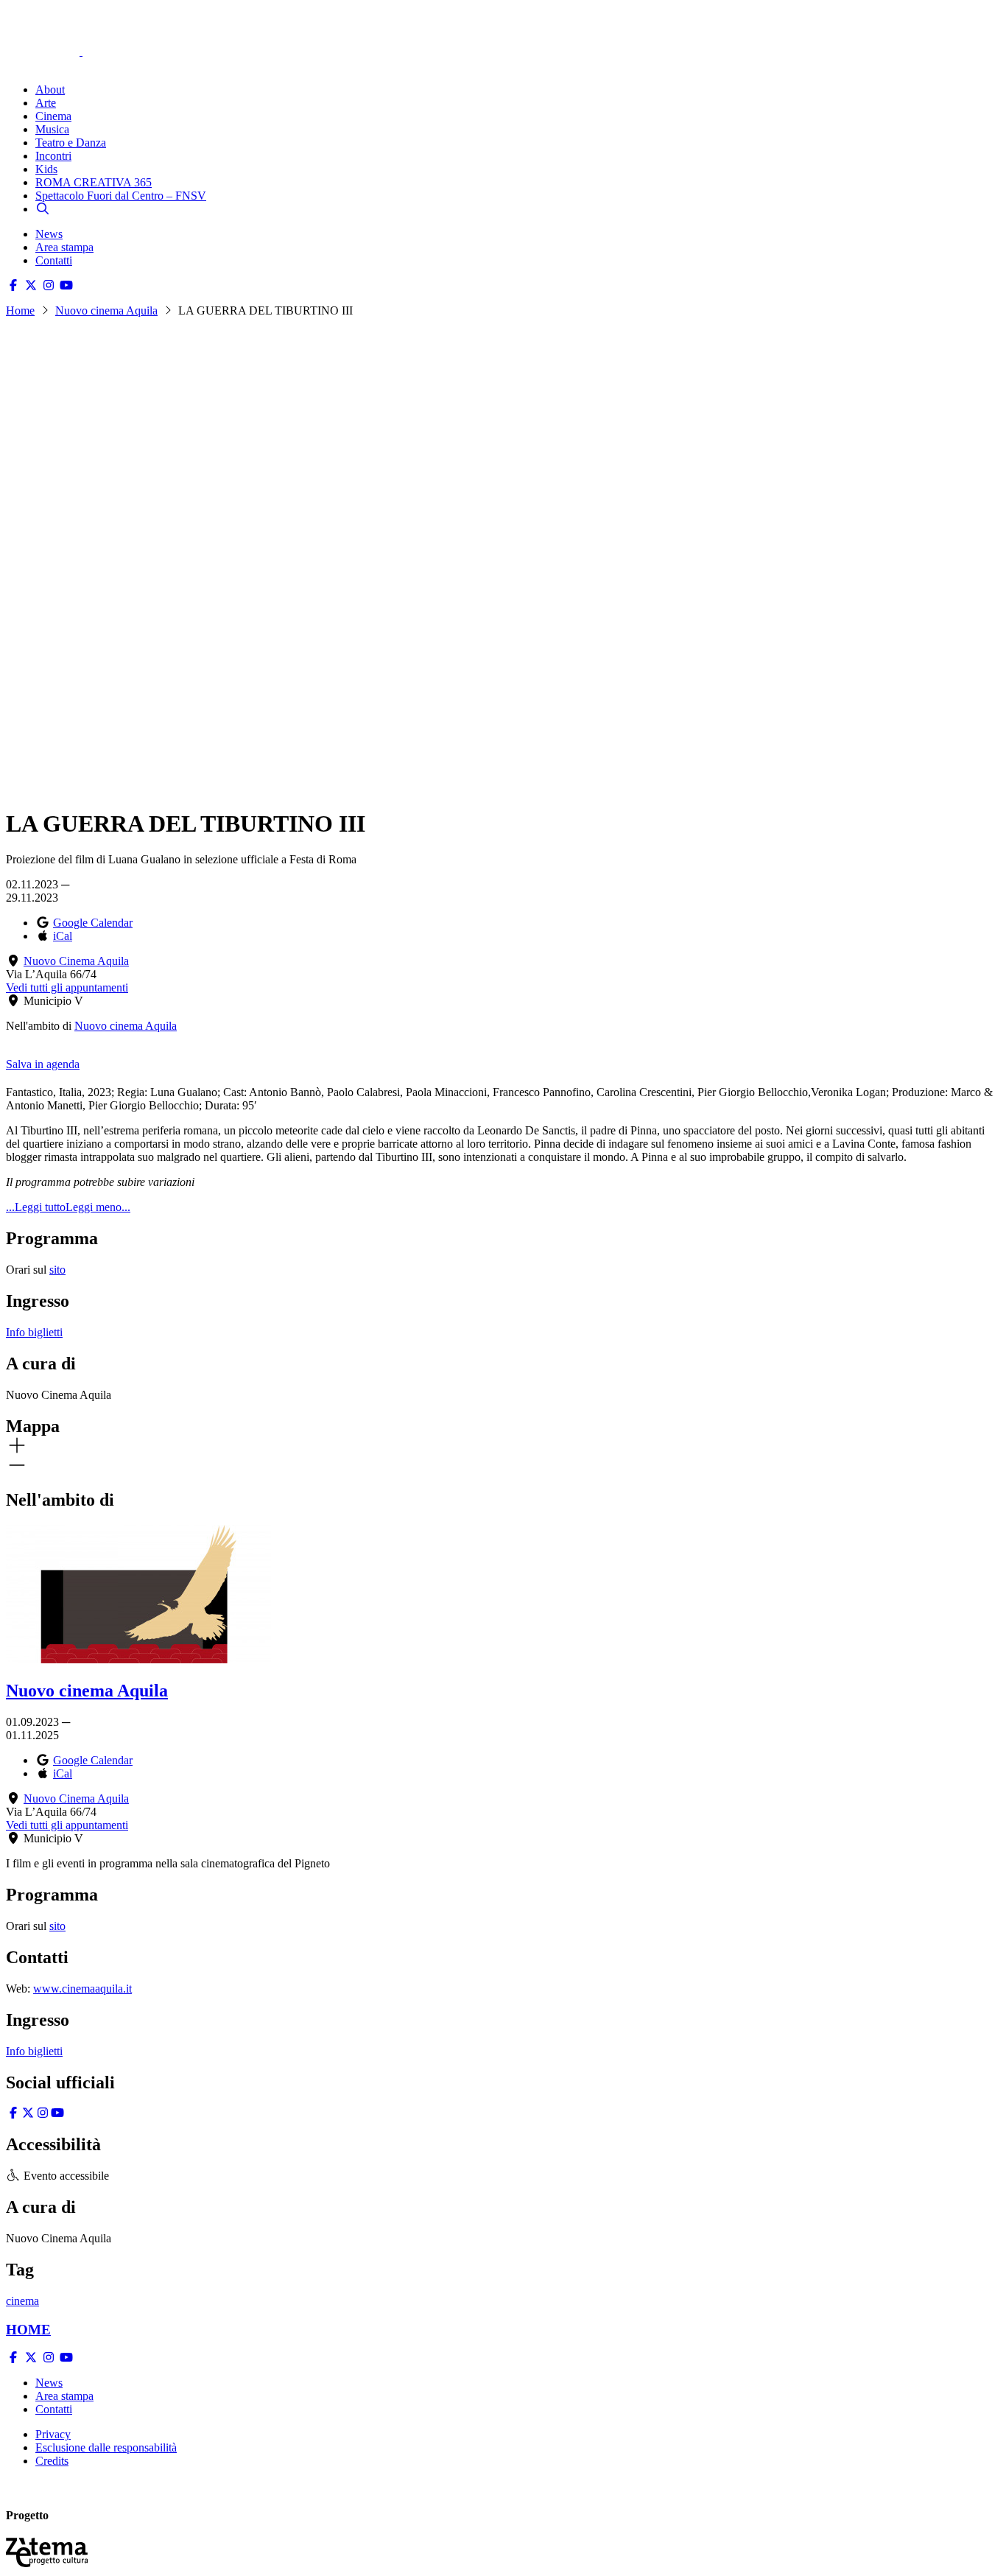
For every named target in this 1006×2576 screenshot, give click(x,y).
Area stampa (64, 247)
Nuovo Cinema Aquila (76, 961)
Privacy (53, 2434)
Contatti (54, 260)
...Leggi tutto (36, 1207)
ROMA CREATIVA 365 (94, 182)
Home (20, 310)
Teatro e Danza (71, 143)
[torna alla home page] (65, 31)
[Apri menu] (13, 64)
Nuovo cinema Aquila (106, 310)
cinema (22, 2301)
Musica (52, 129)
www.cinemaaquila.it (82, 1989)
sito (57, 1270)
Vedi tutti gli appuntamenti (67, 987)
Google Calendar (93, 923)
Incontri (53, 156)
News (49, 234)
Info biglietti (34, 1332)
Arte (46, 103)
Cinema (53, 116)
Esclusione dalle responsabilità (106, 2447)
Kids (46, 169)
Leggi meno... (98, 1207)
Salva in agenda (43, 1064)
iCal (63, 936)
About (50, 90)
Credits (52, 2461)
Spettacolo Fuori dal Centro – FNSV (121, 196)
